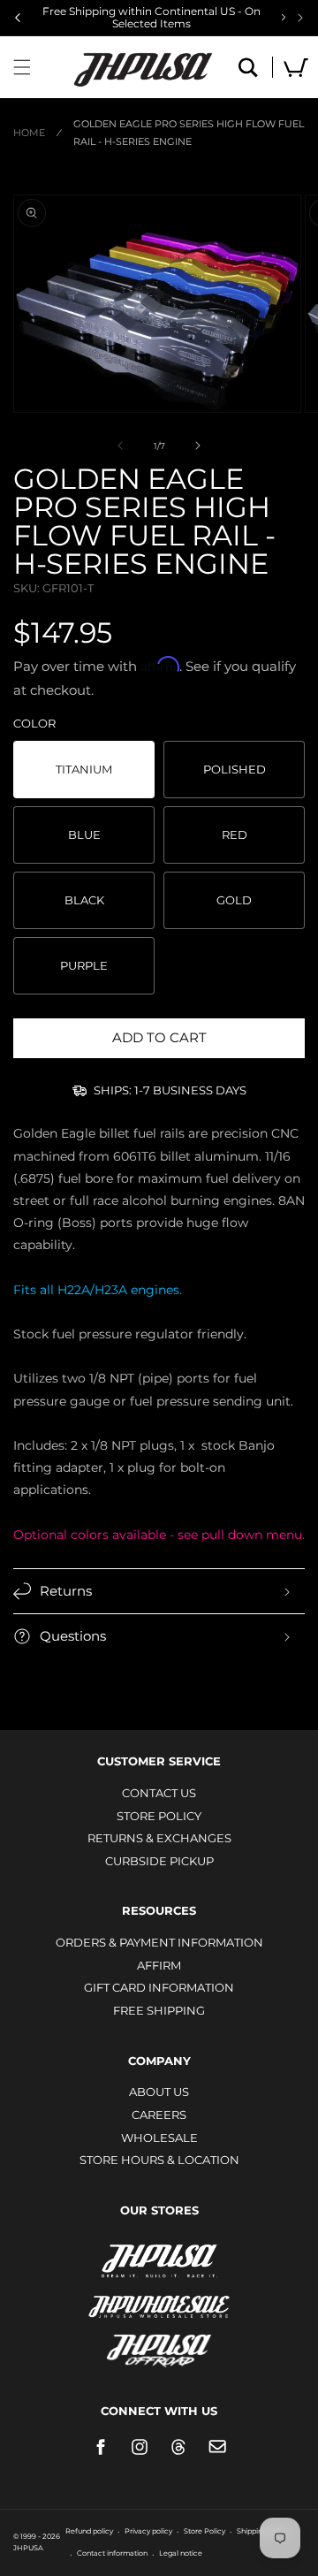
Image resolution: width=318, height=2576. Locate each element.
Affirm (159, 1965)
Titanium (84, 769)
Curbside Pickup (159, 1861)
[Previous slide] (18, 18)
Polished (235, 769)
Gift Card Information (159, 1987)
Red (235, 835)
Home (29, 133)
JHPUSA (159, 2260)
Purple (84, 965)
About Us (159, 2092)
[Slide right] (198, 446)
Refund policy (89, 2531)
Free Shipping (159, 2010)
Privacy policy (148, 2531)
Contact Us (159, 1793)
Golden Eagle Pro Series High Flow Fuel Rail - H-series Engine (189, 133)
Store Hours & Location (159, 2160)
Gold (234, 900)
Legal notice (181, 2553)
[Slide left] (120, 446)
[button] (22, 67)
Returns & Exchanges (159, 1838)
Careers (159, 2115)
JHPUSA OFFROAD (159, 2347)
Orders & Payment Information (159, 1942)
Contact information (112, 2553)
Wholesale (159, 2138)
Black (84, 900)
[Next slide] (300, 18)
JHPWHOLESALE (159, 2295)
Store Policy (159, 1816)
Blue (84, 835)
